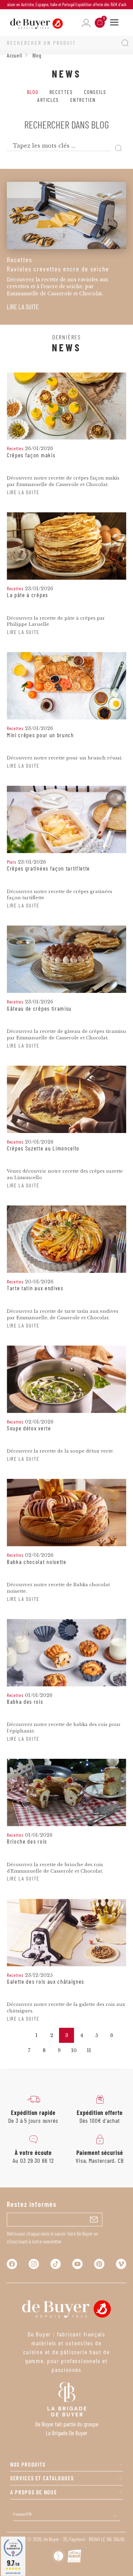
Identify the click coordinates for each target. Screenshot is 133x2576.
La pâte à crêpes (27, 595)
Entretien (83, 100)
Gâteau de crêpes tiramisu (39, 1009)
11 (89, 2050)
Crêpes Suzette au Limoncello (43, 1148)
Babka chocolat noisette (37, 1562)
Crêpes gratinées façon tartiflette (48, 868)
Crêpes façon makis (31, 455)
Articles (48, 100)
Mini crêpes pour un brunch (40, 735)
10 (74, 2050)
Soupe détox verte (29, 1428)
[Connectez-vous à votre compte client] (86, 23)
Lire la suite (23, 307)
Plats (12, 862)
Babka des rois (25, 1702)
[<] (21, 2035)
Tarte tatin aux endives (35, 1288)
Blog (33, 92)
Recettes (61, 92)
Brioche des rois (27, 1842)
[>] (104, 2050)
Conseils (95, 92)
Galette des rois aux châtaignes (46, 1982)
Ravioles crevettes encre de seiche (58, 269)
